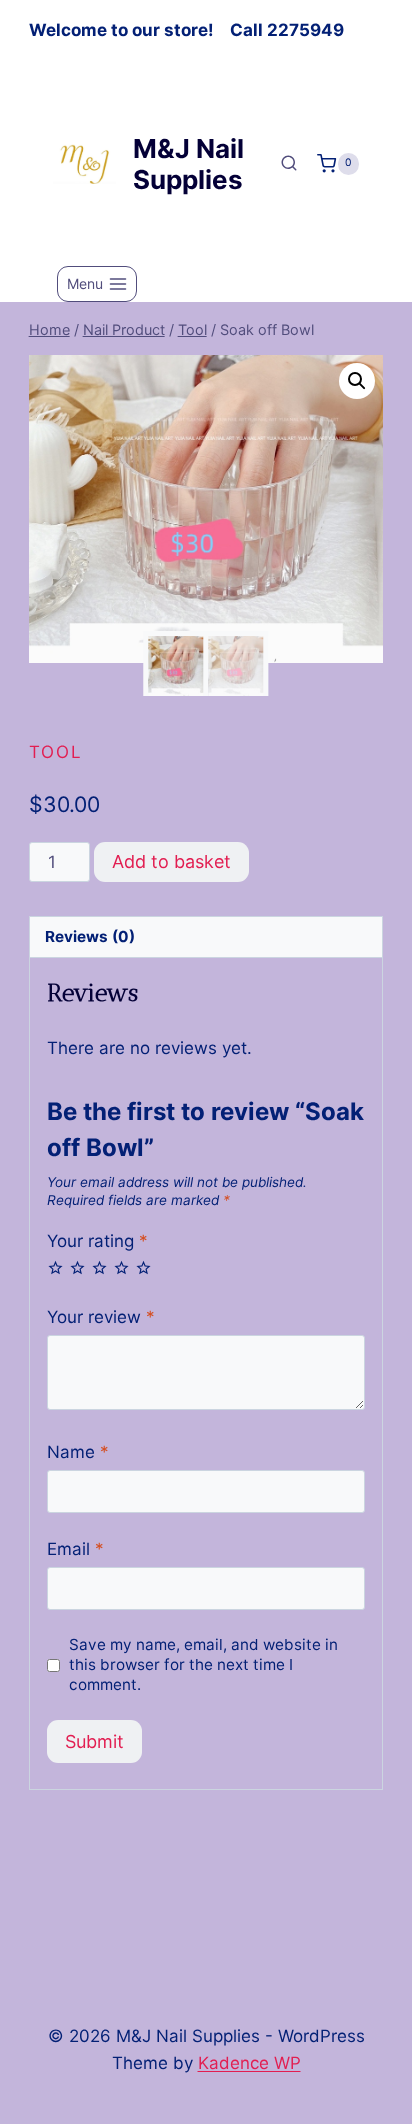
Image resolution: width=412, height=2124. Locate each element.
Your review (101, 1317)
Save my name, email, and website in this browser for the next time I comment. (203, 1664)
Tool (56, 752)
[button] (357, 381)
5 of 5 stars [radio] (143, 1267)
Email (75, 1549)
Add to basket (171, 861)
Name (78, 1452)
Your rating (97, 1241)
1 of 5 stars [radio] (55, 1267)
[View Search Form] (289, 164)
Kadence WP (249, 2063)
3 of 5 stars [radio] (99, 1267)
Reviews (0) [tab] (90, 936)
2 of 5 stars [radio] (77, 1267)
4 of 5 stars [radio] (121, 1267)
